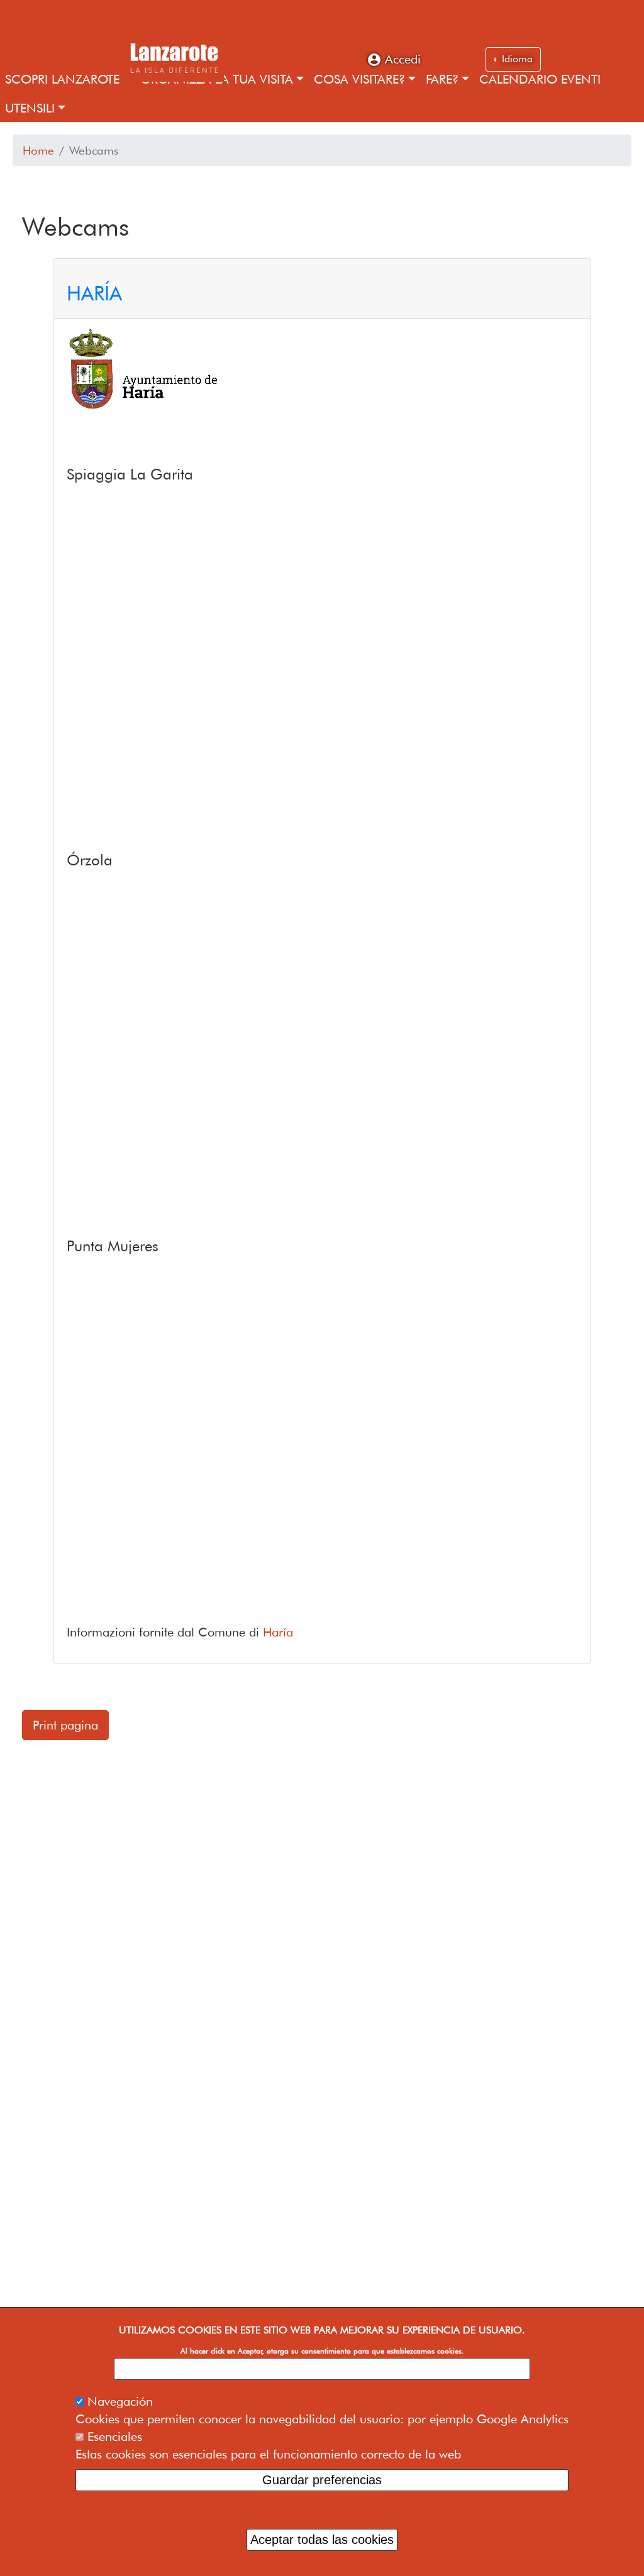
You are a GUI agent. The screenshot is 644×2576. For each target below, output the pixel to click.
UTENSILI (30, 108)
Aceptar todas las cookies (322, 2540)
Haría (278, 1632)
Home (38, 150)
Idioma (516, 59)
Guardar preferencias (322, 2480)
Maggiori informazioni (322, 2369)
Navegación (120, 2401)
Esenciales (115, 2436)
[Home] (174, 57)
